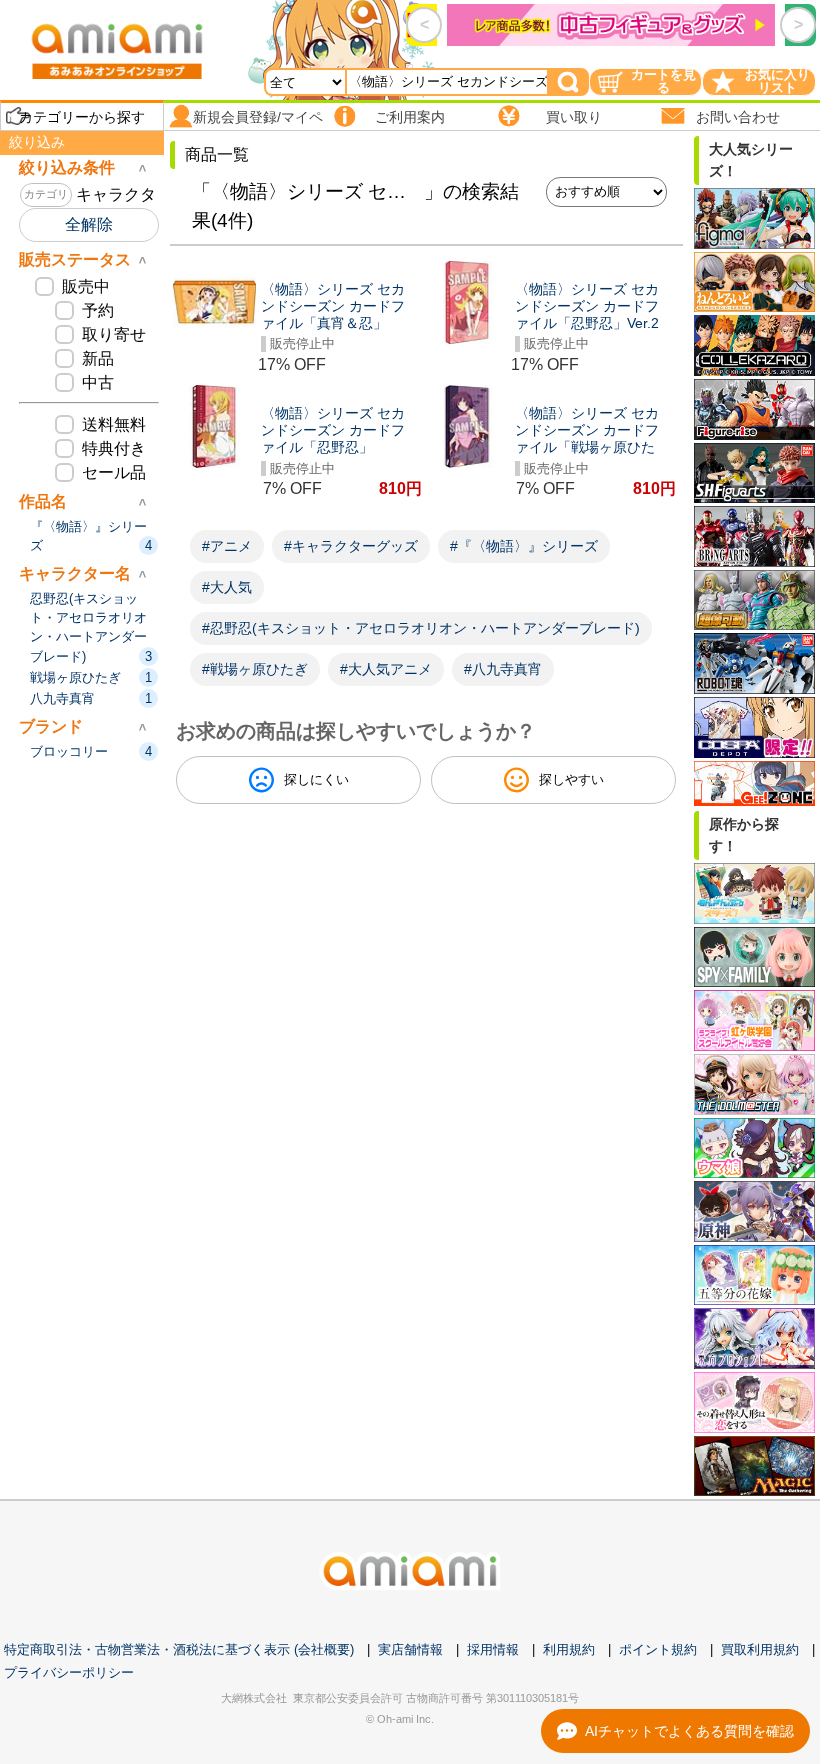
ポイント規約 (658, 1649)
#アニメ (227, 546)
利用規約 (569, 1649)
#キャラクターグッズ (351, 546)
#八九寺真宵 (503, 669)
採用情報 (493, 1649)
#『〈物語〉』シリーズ (524, 546)
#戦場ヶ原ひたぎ (255, 669)
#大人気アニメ (386, 669)
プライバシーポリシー (69, 1672)
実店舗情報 (410, 1649)
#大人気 (227, 587)
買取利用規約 (760, 1649)
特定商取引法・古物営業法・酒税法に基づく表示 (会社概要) (179, 1649)
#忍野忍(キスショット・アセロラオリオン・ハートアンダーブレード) (421, 628)
